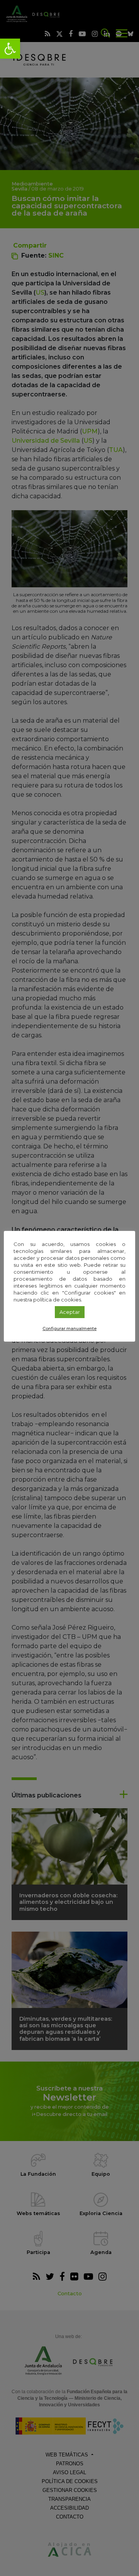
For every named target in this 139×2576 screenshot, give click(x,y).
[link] (10, 49)
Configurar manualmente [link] (69, 1328)
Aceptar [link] (70, 1312)
